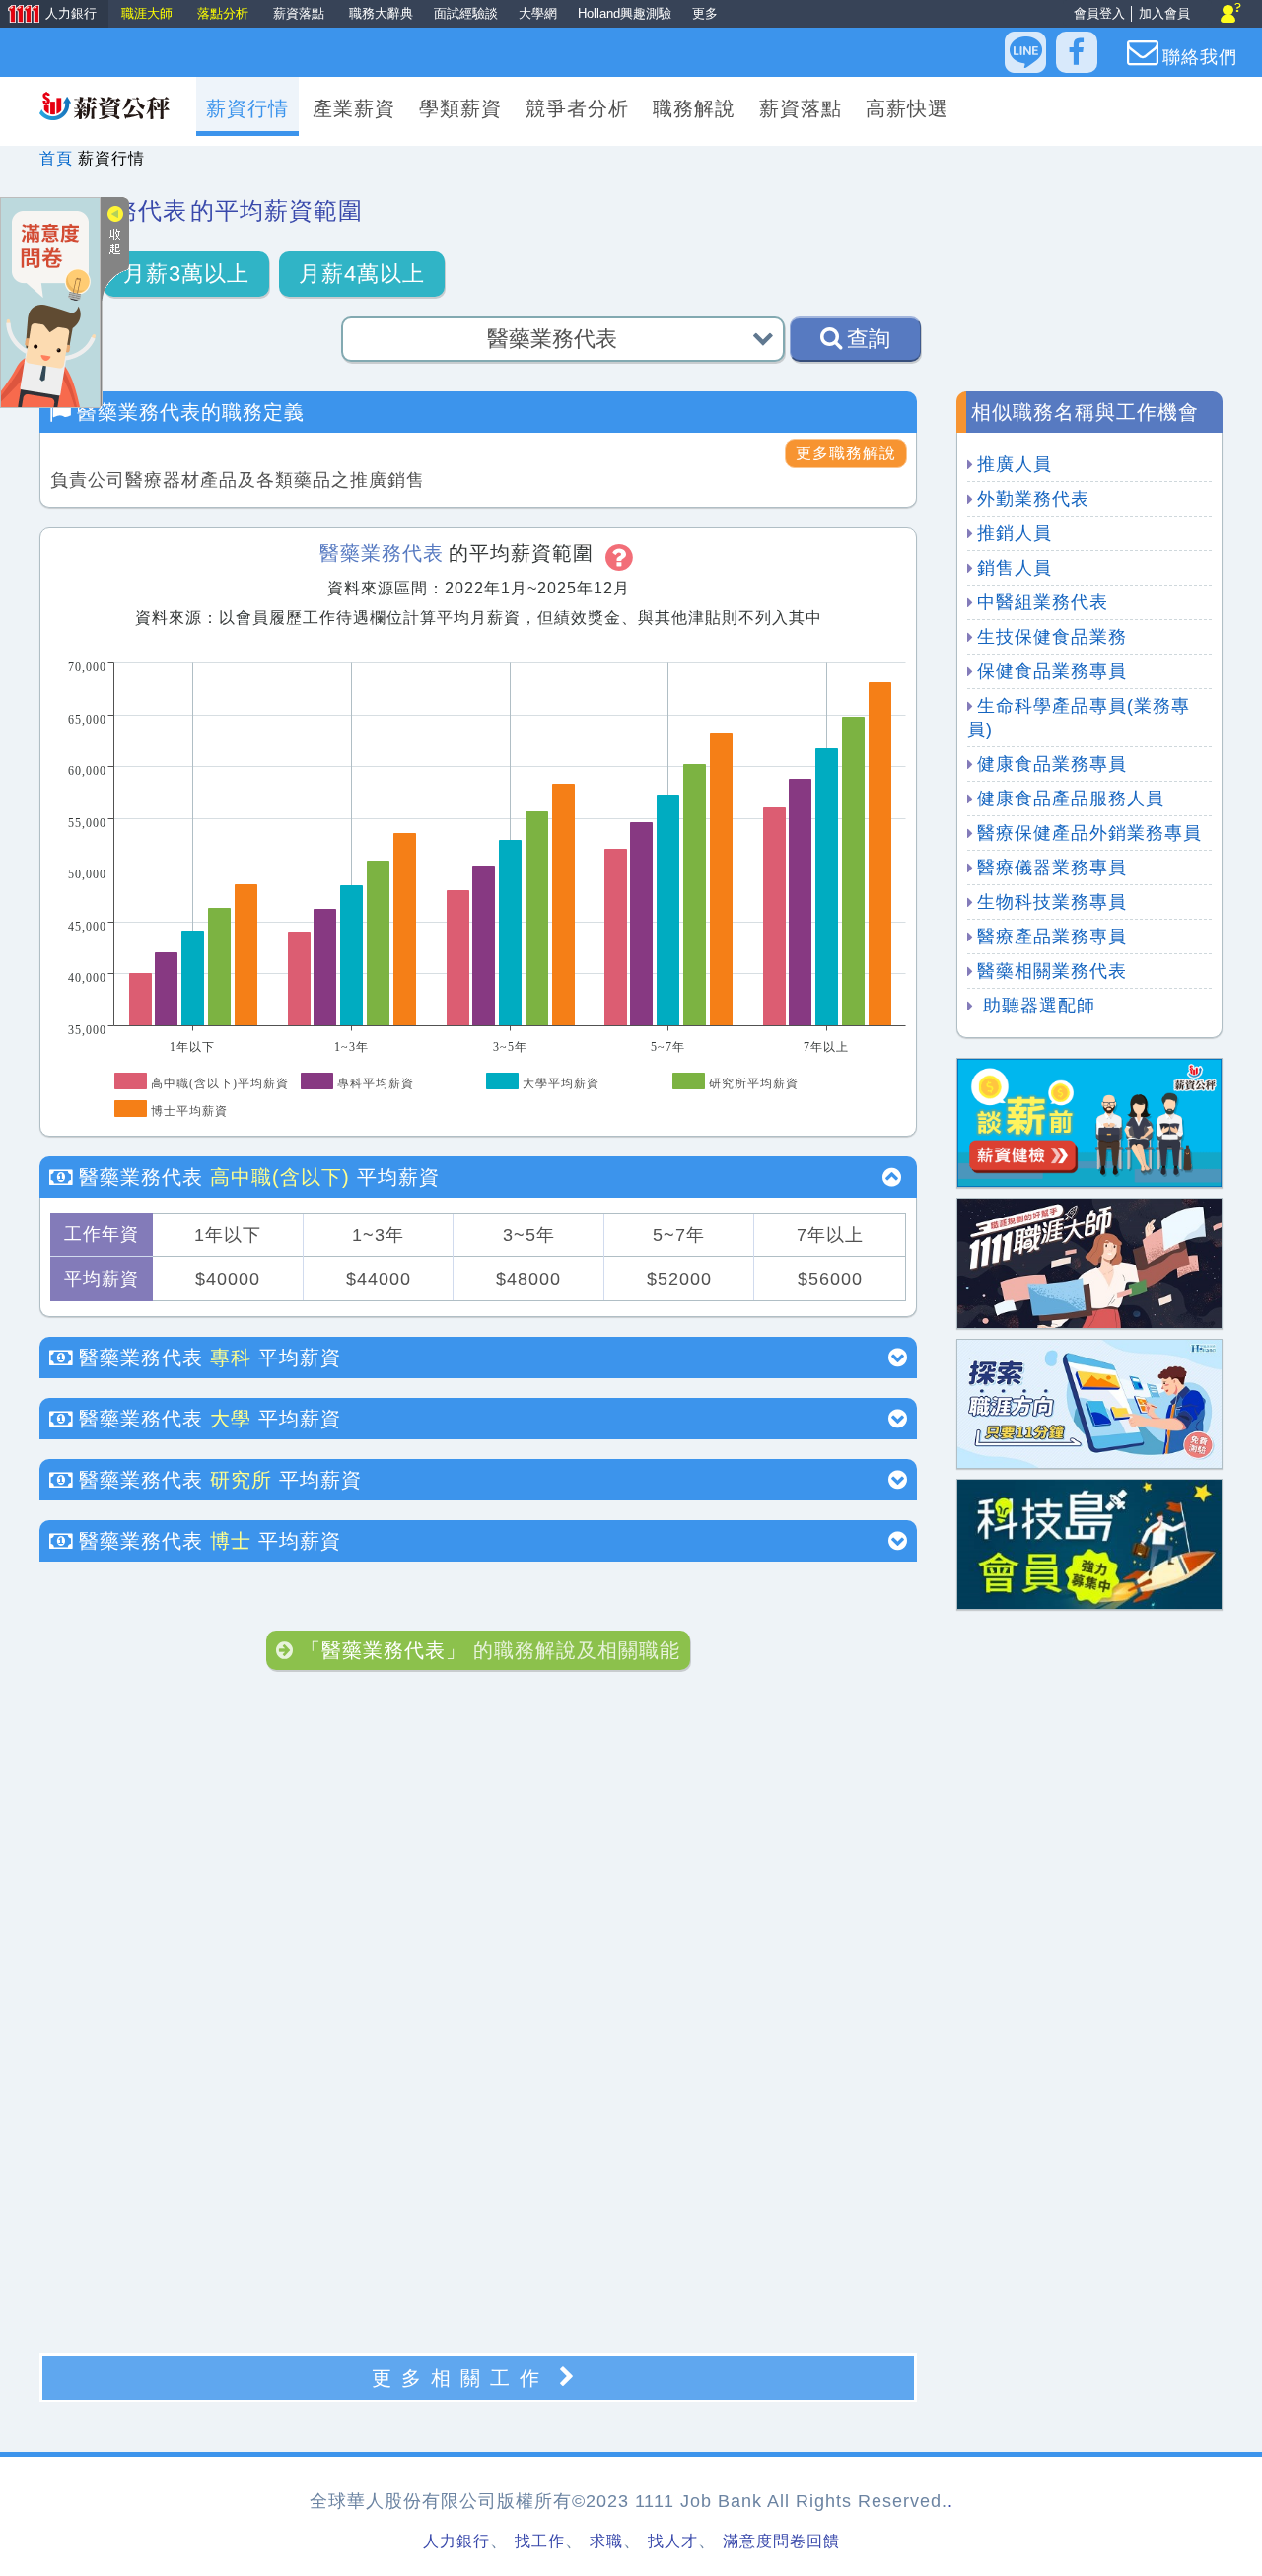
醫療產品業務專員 (1052, 937)
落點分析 (225, 13)
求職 (606, 2541)
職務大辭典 (381, 13)
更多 (705, 13)
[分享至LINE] (1025, 52)
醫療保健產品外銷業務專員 (1089, 833)
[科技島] (1089, 1543)
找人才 (673, 2541)
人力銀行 (50, 15)
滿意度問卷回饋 (781, 2541)
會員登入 (1099, 13)
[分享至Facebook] (1077, 52)
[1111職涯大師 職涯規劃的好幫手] (1089, 1262)
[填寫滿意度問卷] (50, 301)
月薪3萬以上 (186, 274)
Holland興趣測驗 (625, 13)
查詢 (869, 339)
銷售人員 (1015, 568)
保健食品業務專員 (1052, 671)
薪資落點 (301, 13)
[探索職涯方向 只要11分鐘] (1089, 1402)
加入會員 (1164, 13)
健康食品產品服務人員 (1071, 799)
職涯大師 (149, 13)
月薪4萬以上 (362, 274)
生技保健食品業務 (1052, 637)
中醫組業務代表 (1043, 602)
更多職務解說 (846, 453)
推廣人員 (1015, 464)
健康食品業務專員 (1052, 764)
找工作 (540, 2541)
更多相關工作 (460, 2378)
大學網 (538, 13)
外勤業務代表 (1033, 499)
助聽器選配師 (1036, 1006)
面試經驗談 (466, 13)
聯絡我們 (1200, 57)
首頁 (56, 158)
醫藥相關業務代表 (1052, 971)
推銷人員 (1015, 533)
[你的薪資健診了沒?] (1089, 1121)
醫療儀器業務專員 (1052, 868)
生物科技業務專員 (1052, 902)
